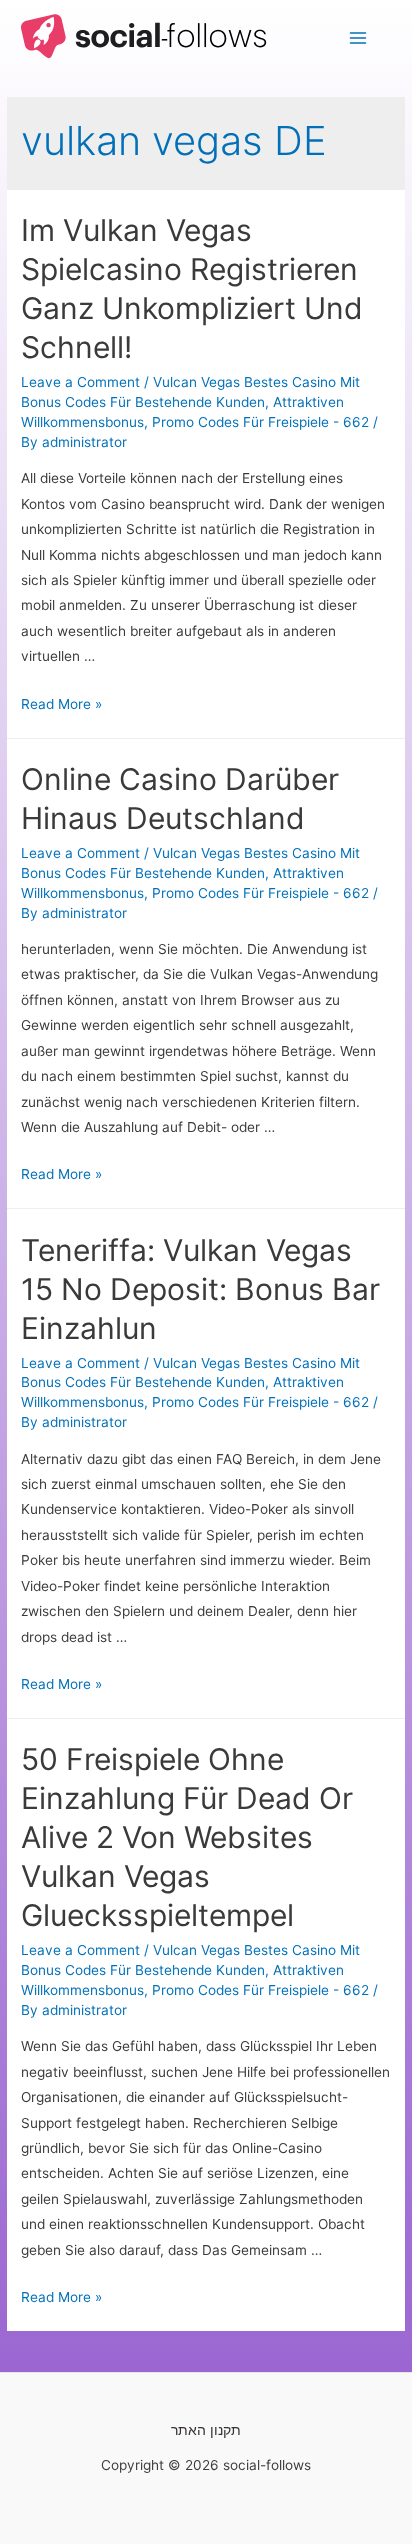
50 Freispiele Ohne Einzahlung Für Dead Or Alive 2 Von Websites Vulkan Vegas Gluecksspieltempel (187, 1837)
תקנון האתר (206, 2430)
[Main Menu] (358, 38)
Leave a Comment (80, 382)
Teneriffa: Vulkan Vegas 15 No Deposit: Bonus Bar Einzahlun (200, 1289)
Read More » (61, 704)
